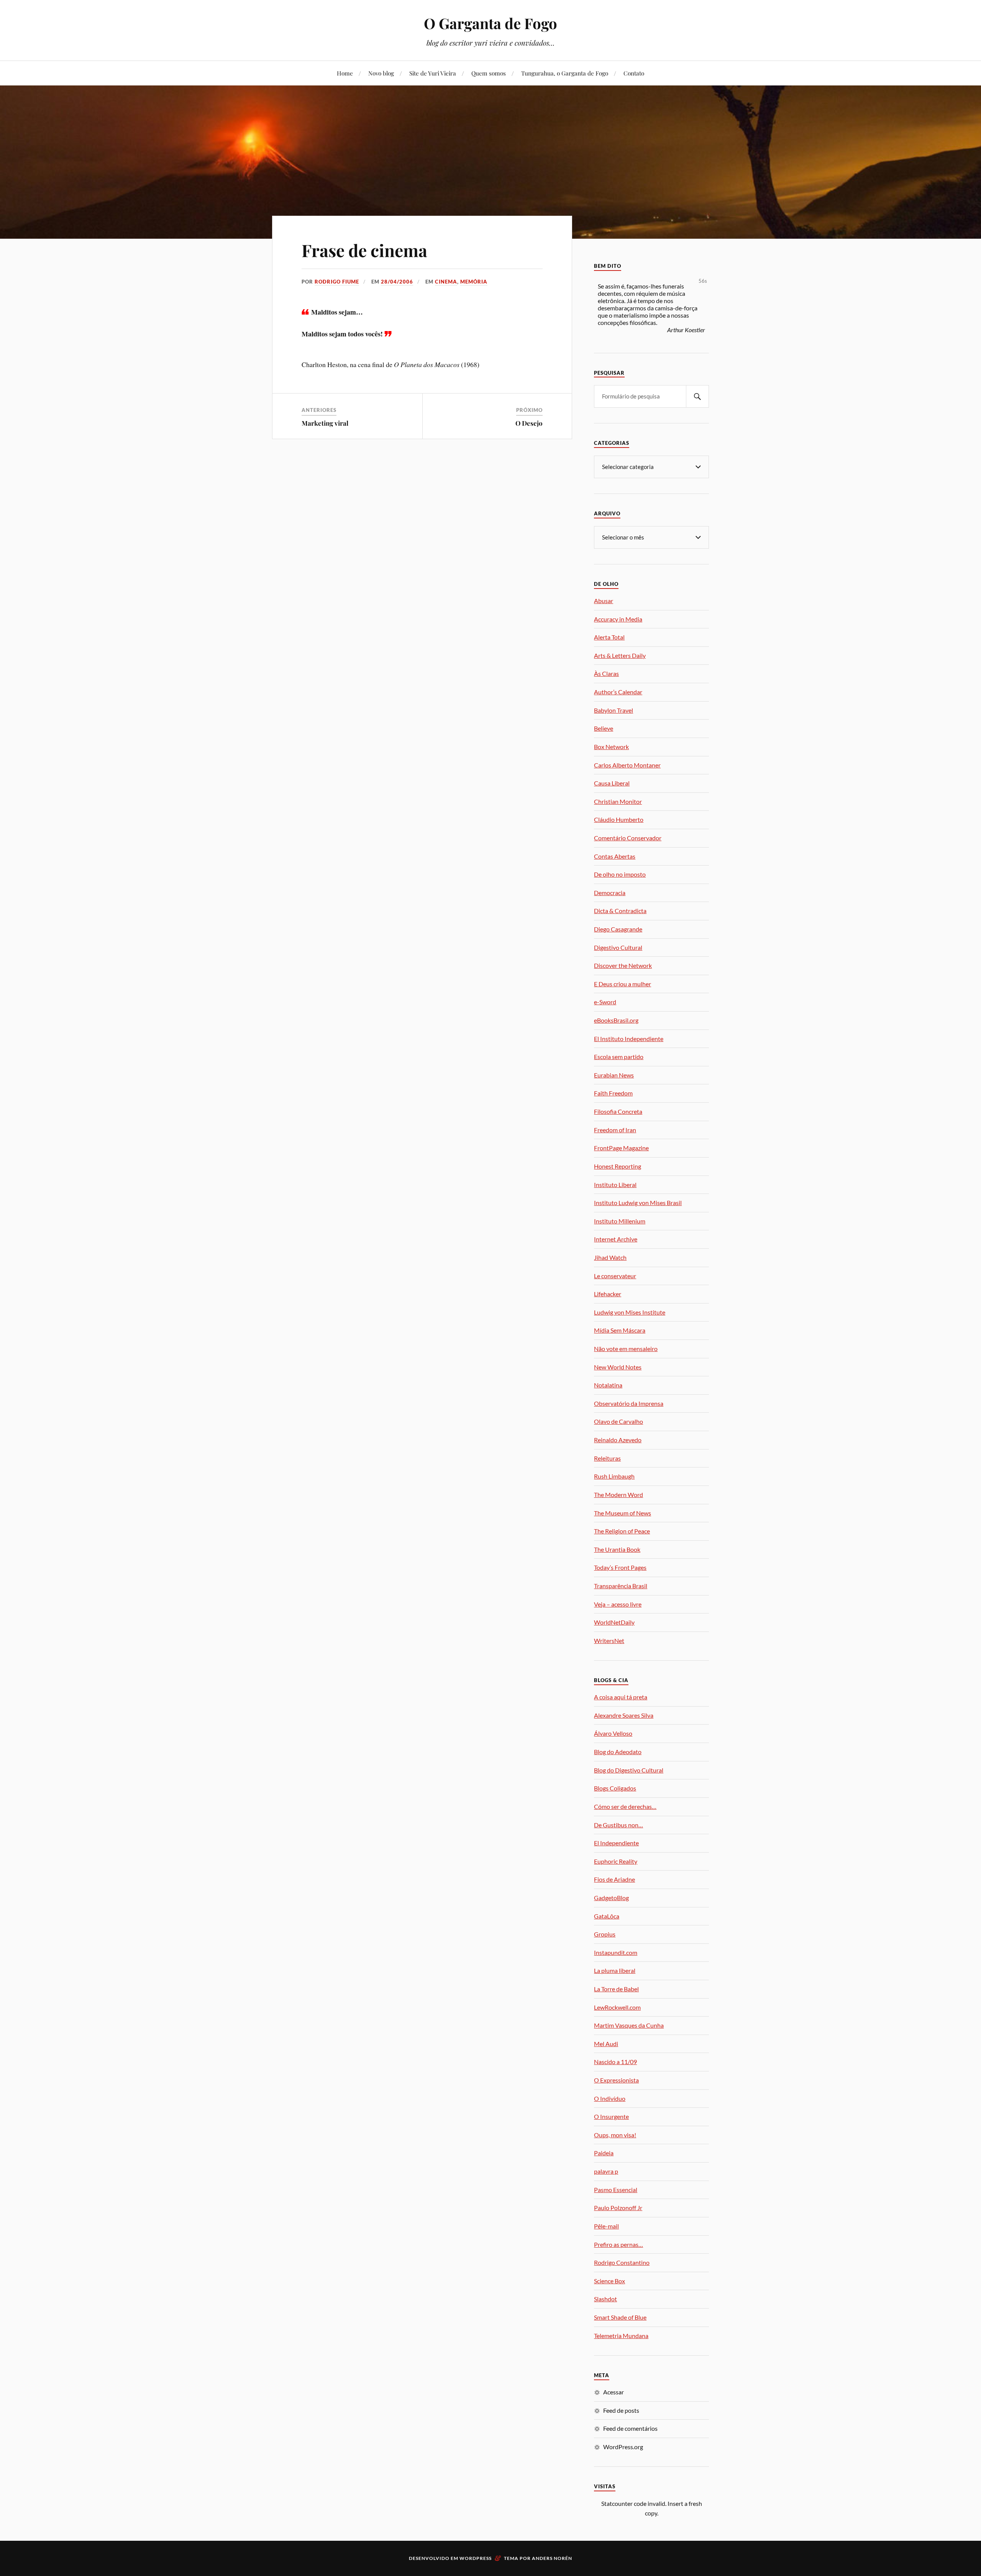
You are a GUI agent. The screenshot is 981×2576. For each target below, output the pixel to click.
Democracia (610, 893)
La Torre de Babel (616, 1989)
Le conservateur (615, 1276)
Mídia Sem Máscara (620, 1330)
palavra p (606, 2171)
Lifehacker (608, 1294)
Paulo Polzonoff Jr (618, 2208)
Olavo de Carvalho (618, 1421)
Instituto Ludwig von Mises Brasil (638, 1203)
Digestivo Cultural (618, 947)
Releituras (607, 1458)
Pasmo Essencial (616, 2190)
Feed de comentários (630, 2428)
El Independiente (616, 1843)
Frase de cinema (364, 250)
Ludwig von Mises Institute (630, 1312)
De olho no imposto (620, 874)
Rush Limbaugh (614, 1476)
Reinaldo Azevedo (618, 1440)
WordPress (476, 2558)
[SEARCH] (697, 396)
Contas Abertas (615, 856)
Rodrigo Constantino (622, 2262)
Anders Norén (552, 2558)
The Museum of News (623, 1513)
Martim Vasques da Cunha (629, 2025)
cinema (446, 282)
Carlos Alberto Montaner (627, 765)
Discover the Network (623, 965)
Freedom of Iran (615, 1130)
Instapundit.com (616, 1952)
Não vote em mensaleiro (626, 1349)
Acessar (614, 2392)
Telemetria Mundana (621, 2336)
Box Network (611, 747)
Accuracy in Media (618, 619)
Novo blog (381, 73)
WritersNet (609, 1641)
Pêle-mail (606, 2226)
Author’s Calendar (618, 692)
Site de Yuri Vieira (433, 73)
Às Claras (606, 673)
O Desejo (529, 423)
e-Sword (605, 1002)
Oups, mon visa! (615, 2135)
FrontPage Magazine (621, 1148)
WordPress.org (623, 2447)
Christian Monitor (618, 801)
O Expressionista (616, 2080)
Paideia (604, 2153)
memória (474, 282)
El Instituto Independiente (629, 1039)
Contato (634, 73)
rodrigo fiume (337, 282)
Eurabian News (614, 1075)
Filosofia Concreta (618, 1111)
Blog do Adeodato (618, 1752)
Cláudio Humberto (619, 819)
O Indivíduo (610, 2098)
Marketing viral (325, 423)
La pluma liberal (615, 1970)
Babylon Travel (614, 710)
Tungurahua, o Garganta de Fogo (565, 73)
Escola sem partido (619, 1057)
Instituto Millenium (620, 1221)
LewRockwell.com (617, 2007)
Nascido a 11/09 (615, 2062)
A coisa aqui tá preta (621, 1697)
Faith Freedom (613, 1093)
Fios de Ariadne (614, 1879)
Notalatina (608, 1385)
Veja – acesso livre (618, 1604)
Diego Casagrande (618, 929)
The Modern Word (618, 1495)
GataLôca (607, 1916)
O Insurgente (611, 2116)
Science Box (609, 2281)
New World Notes (618, 1367)
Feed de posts (621, 2410)
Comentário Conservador (628, 838)
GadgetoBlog (611, 1898)
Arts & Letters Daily (620, 655)
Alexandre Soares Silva (624, 1715)
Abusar (604, 601)
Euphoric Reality (616, 1861)
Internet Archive (616, 1239)
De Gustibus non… (618, 1825)
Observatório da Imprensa (629, 1403)
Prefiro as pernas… (618, 2244)
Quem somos (489, 73)
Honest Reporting (618, 1166)
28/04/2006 (397, 282)
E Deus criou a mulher (623, 984)
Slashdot (605, 2299)
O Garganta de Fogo (490, 23)
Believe (604, 728)
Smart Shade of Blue (620, 2317)
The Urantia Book (617, 1549)
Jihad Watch (610, 1257)
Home (345, 73)
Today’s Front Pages (620, 1567)
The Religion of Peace (622, 1531)
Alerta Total (609, 637)
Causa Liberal (612, 783)
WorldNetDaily (614, 1622)
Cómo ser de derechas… (625, 1806)
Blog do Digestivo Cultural (629, 1770)
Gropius (605, 1934)
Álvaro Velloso (613, 1733)
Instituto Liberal (615, 1185)
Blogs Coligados (615, 1788)
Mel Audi (606, 2044)
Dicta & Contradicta (620, 911)
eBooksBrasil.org (616, 1020)
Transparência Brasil (621, 1586)
